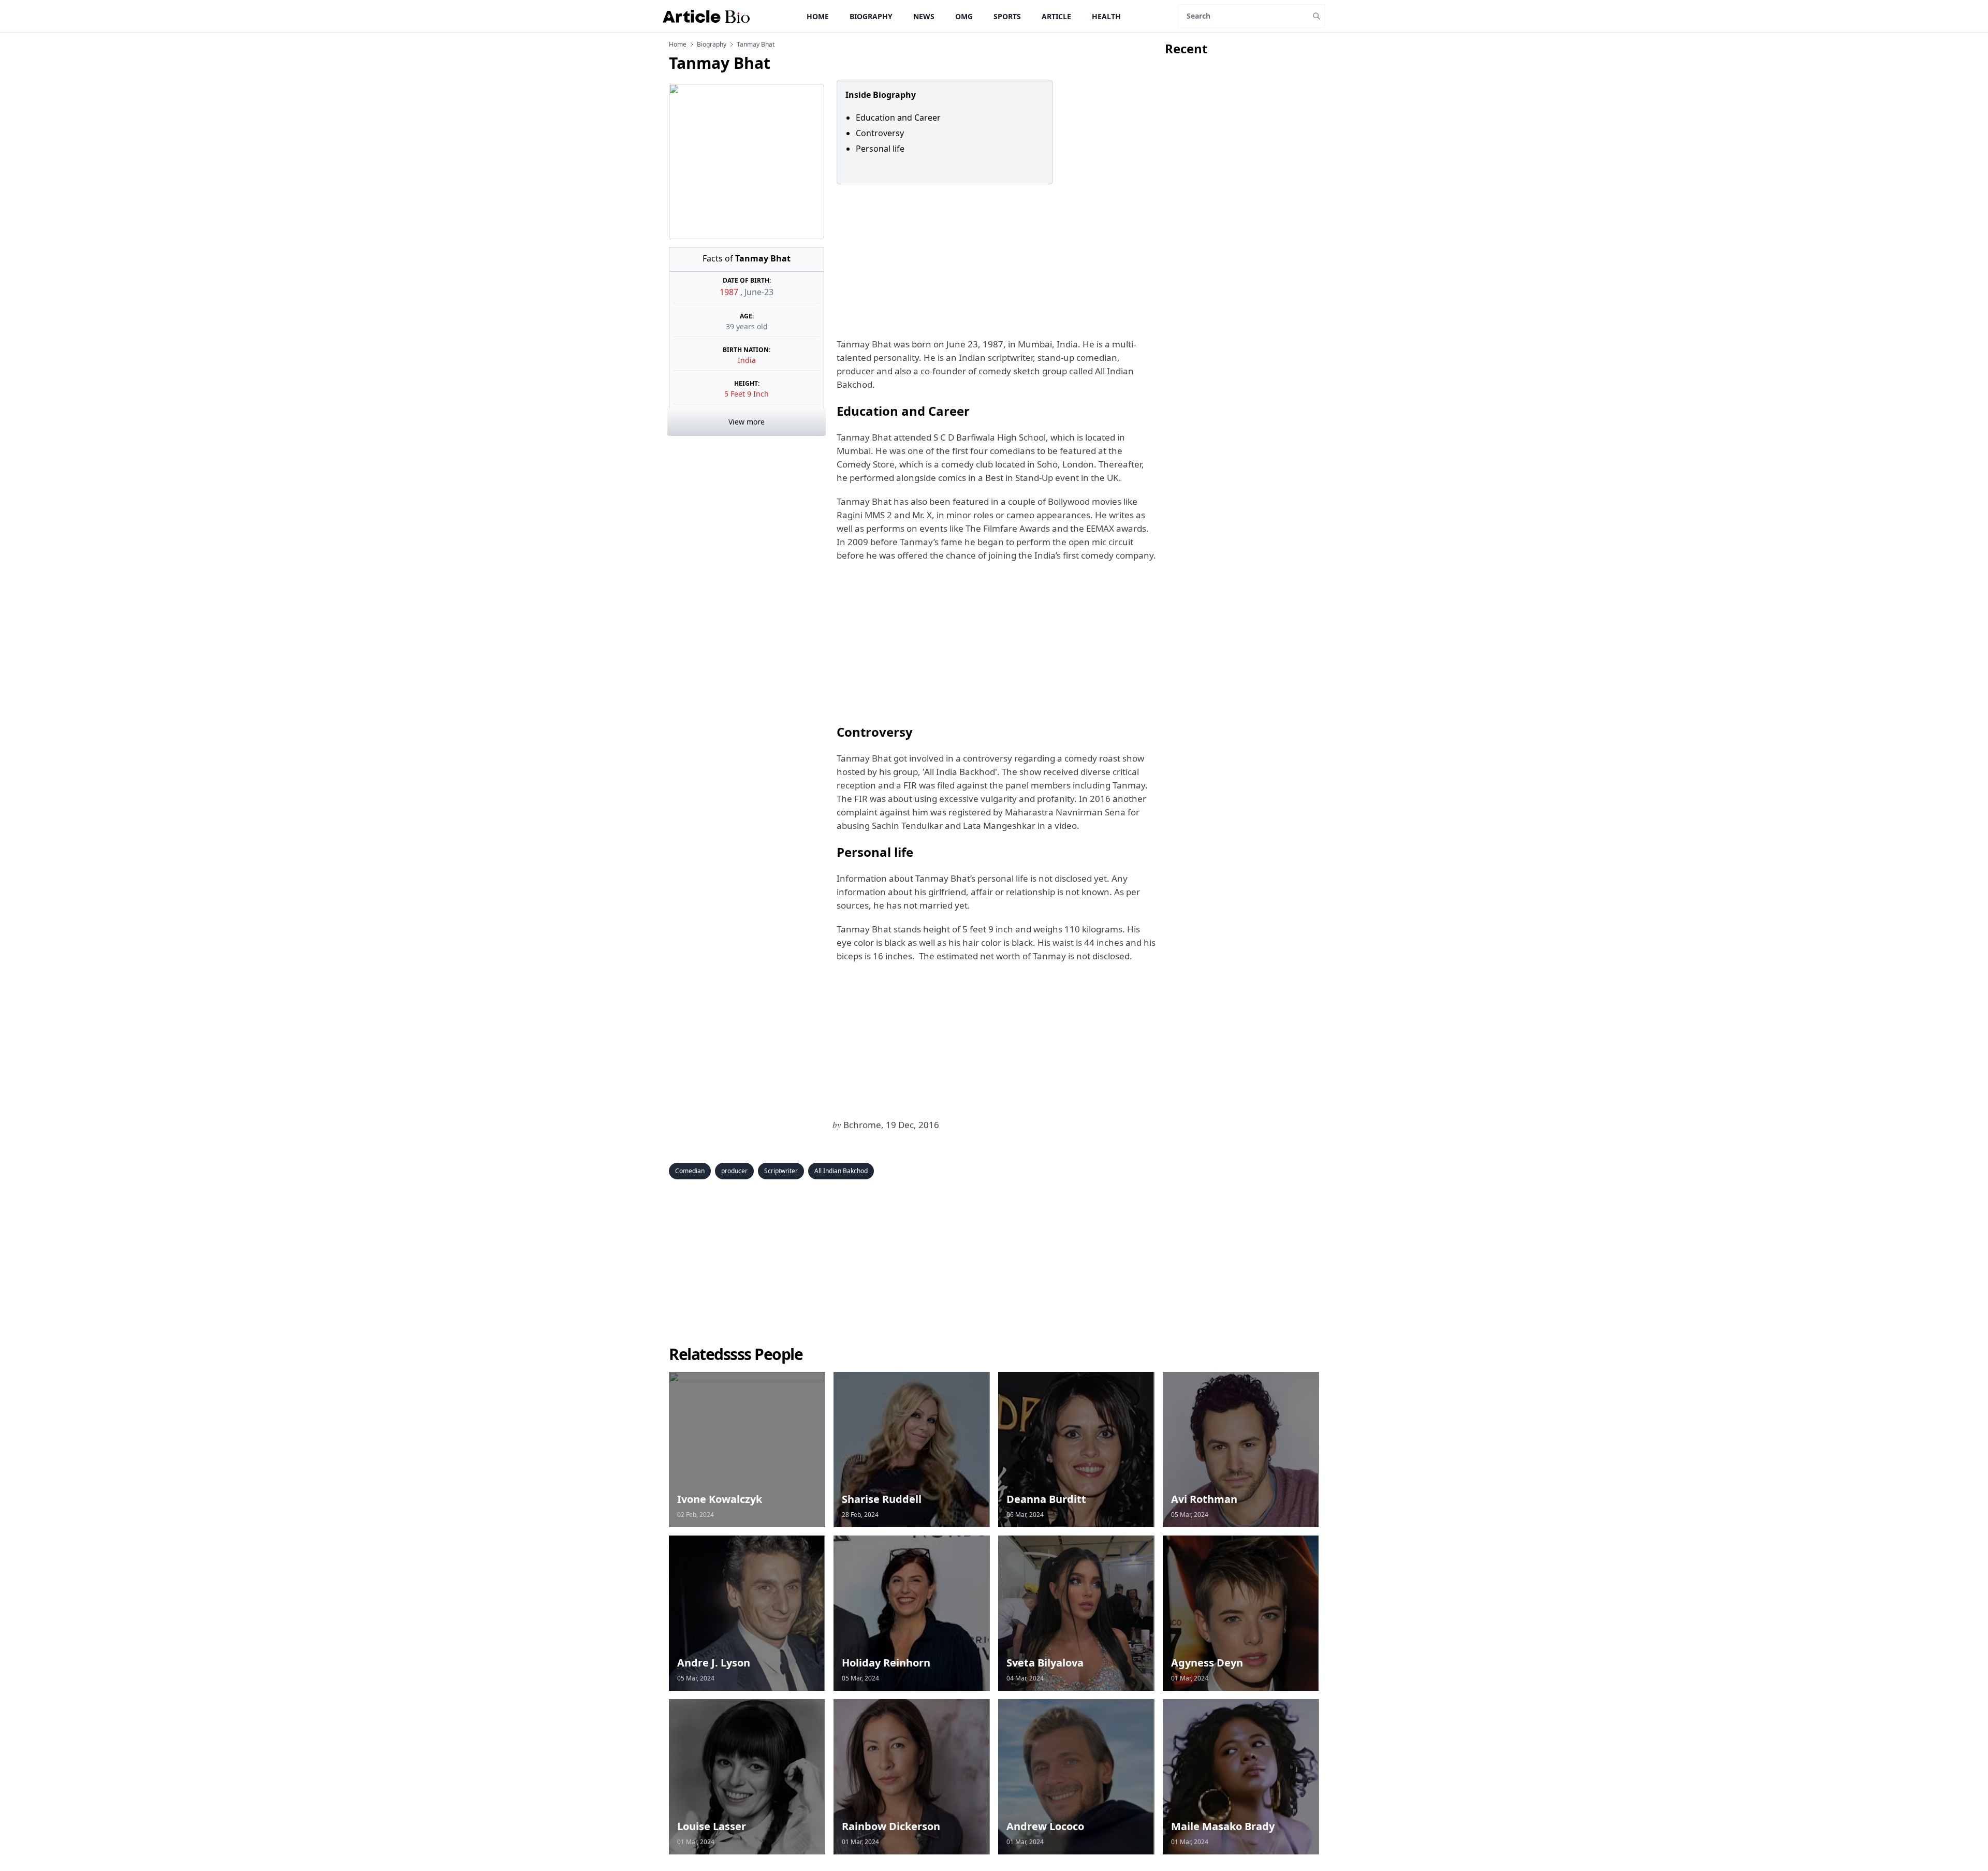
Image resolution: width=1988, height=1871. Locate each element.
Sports (1007, 16)
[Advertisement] (995, 261)
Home (818, 16)
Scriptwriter (781, 1171)
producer (734, 1171)
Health (1106, 16)
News (924, 16)
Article (1056, 16)
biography (712, 45)
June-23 (759, 292)
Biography (871, 16)
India (747, 360)
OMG (964, 16)
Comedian (690, 1171)
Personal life (880, 149)
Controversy (880, 133)
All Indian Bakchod (841, 1171)
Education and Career (898, 118)
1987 (730, 292)
